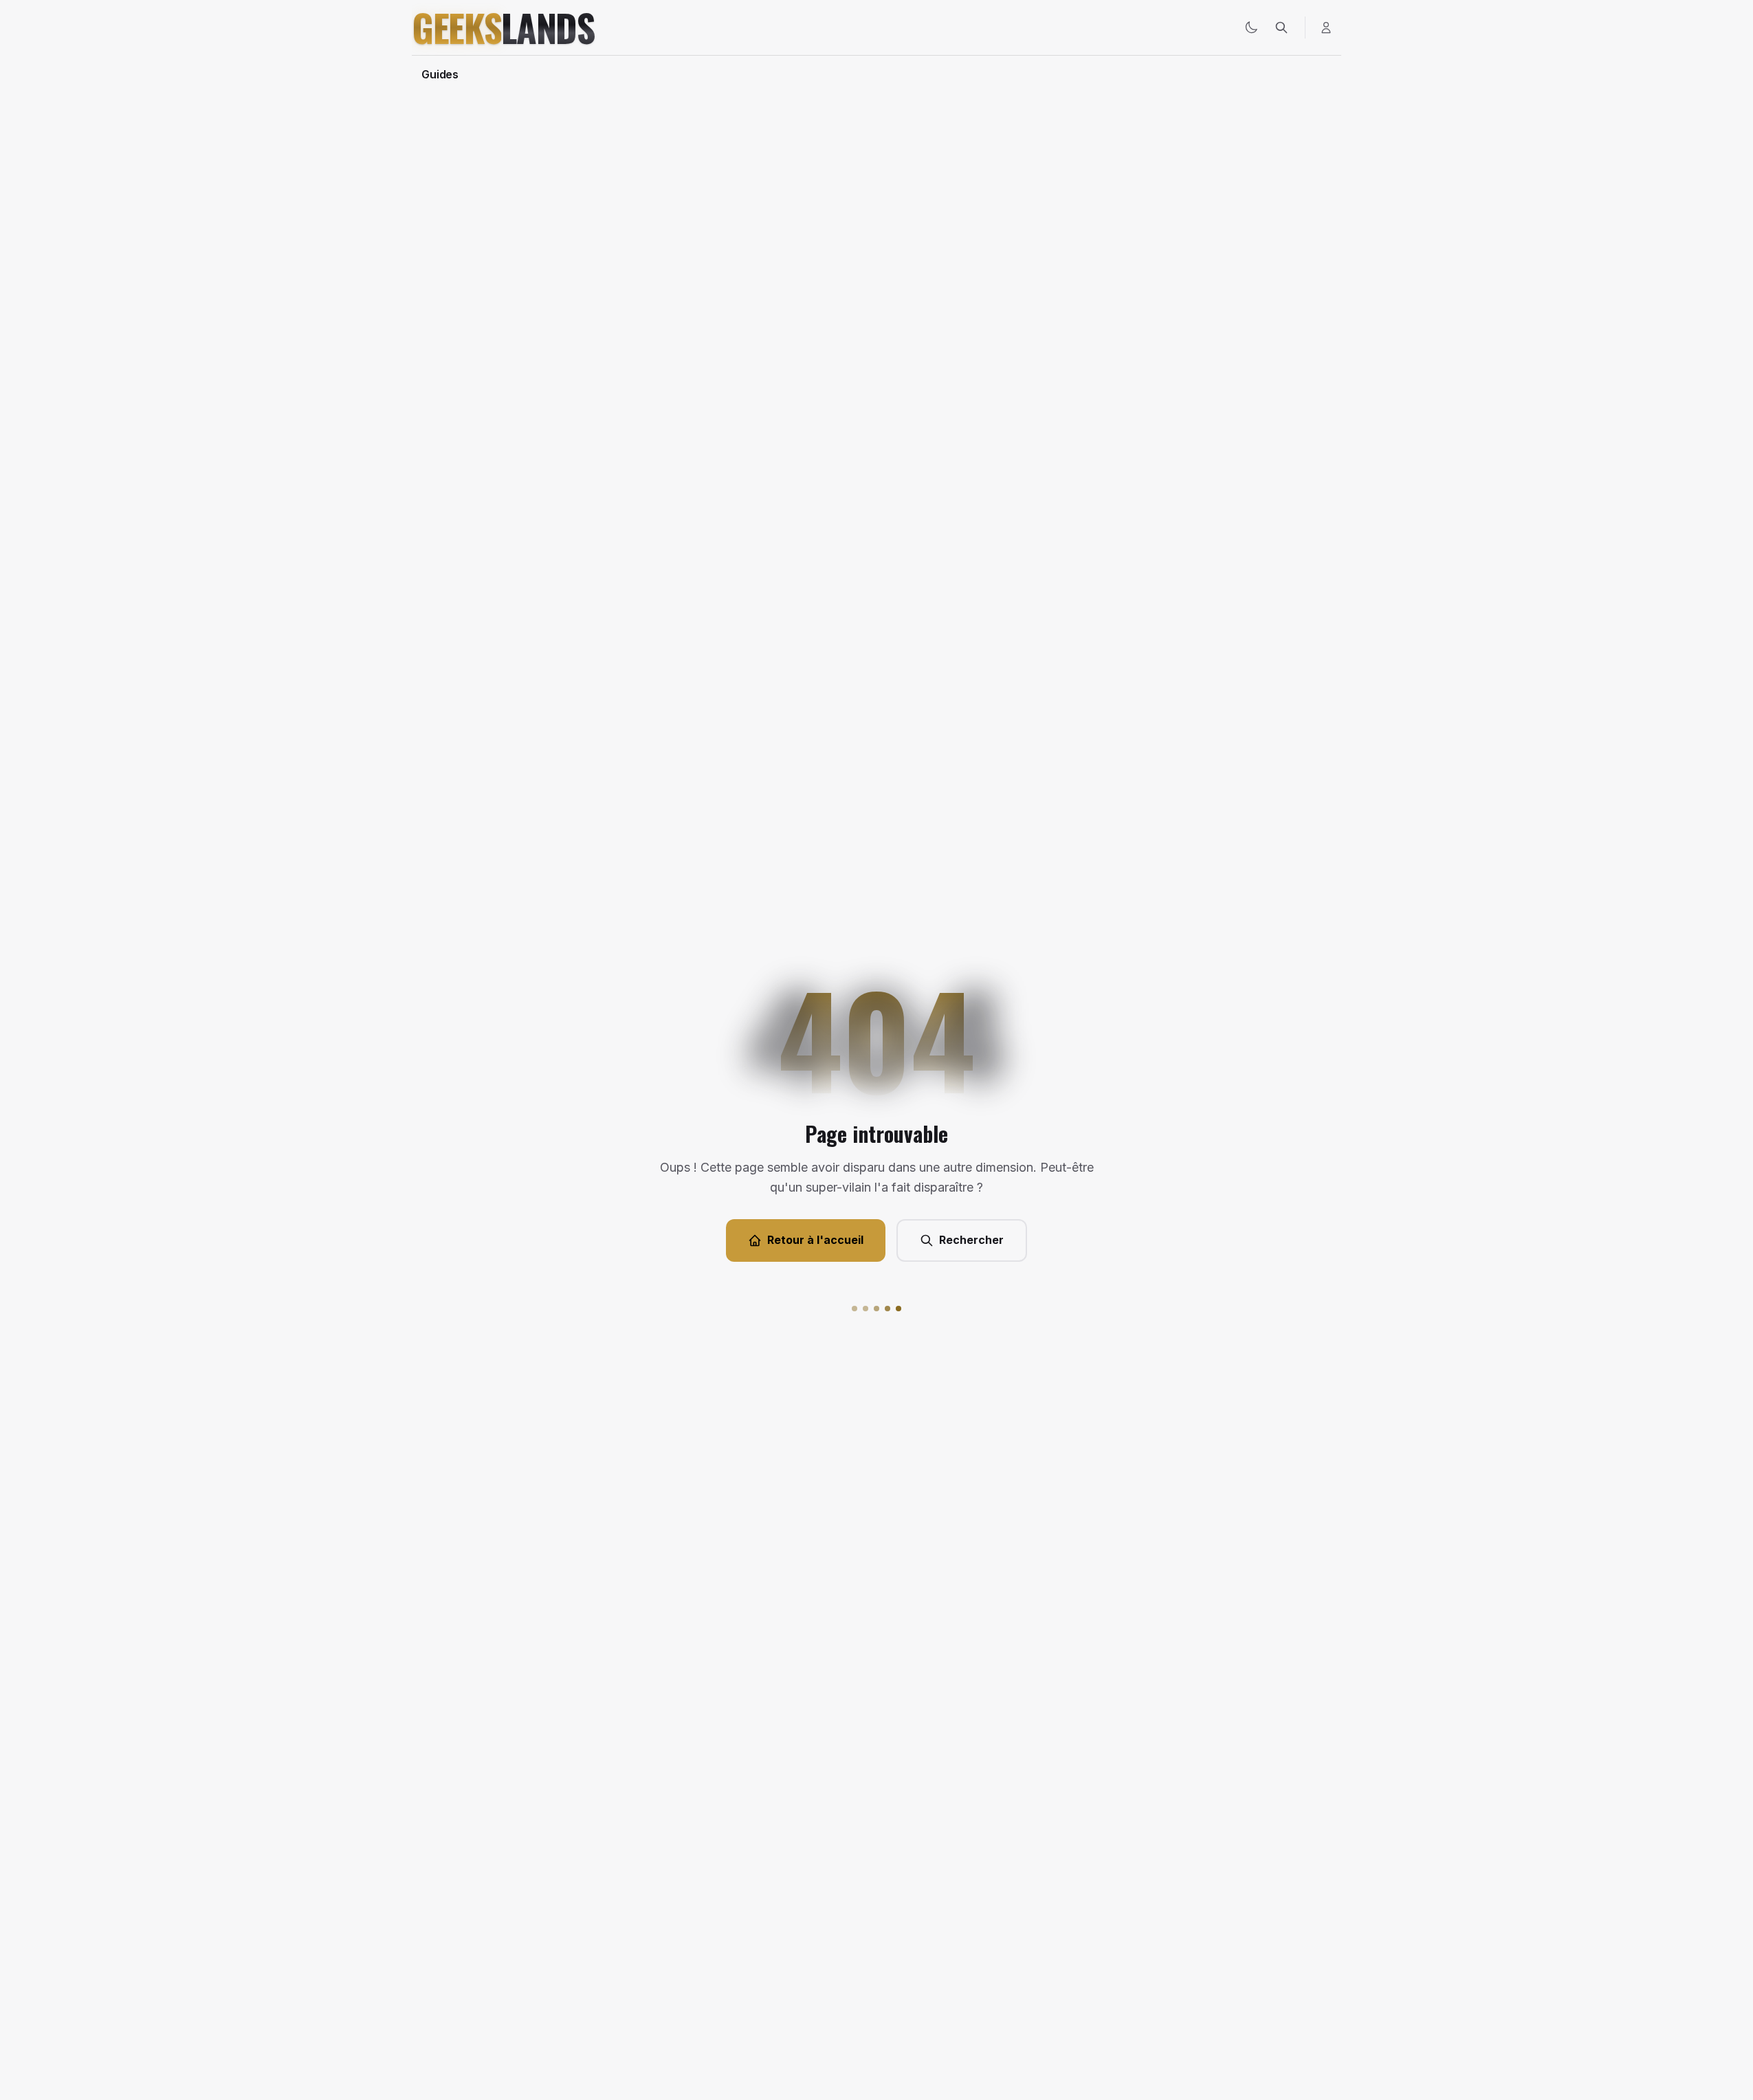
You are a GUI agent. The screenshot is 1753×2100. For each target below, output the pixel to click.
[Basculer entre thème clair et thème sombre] (1251, 28)
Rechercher (971, 1240)
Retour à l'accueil (815, 1240)
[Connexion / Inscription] (1326, 28)
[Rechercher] (1281, 28)
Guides (440, 74)
